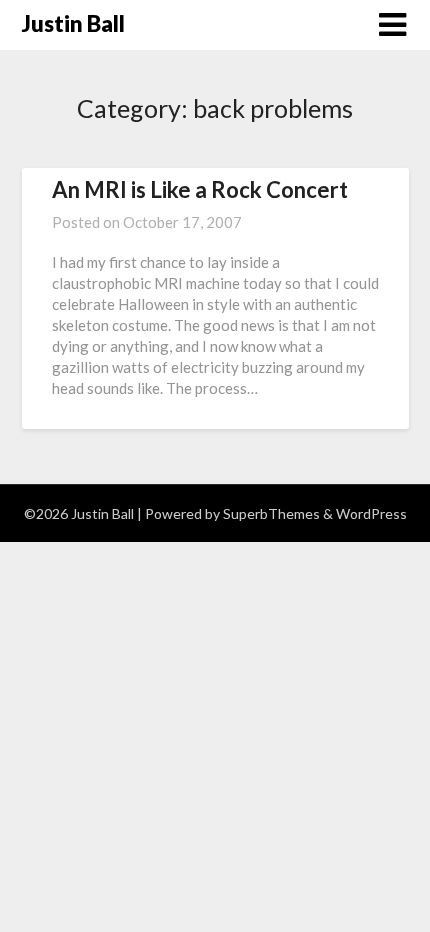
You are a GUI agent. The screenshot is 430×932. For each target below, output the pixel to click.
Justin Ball (73, 23)
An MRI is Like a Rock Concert (200, 189)
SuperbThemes (271, 513)
